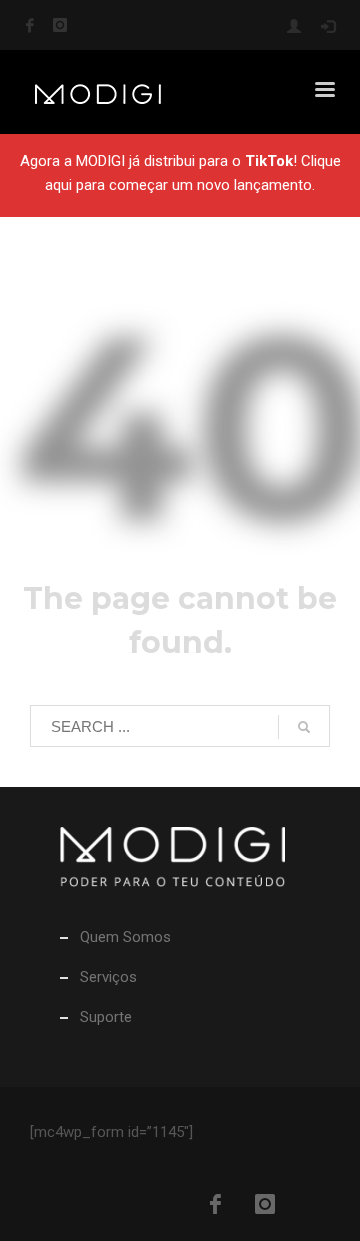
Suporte (106, 1017)
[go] (304, 727)
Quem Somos (125, 937)
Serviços (108, 977)
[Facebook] (30, 25)
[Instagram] (60, 25)
